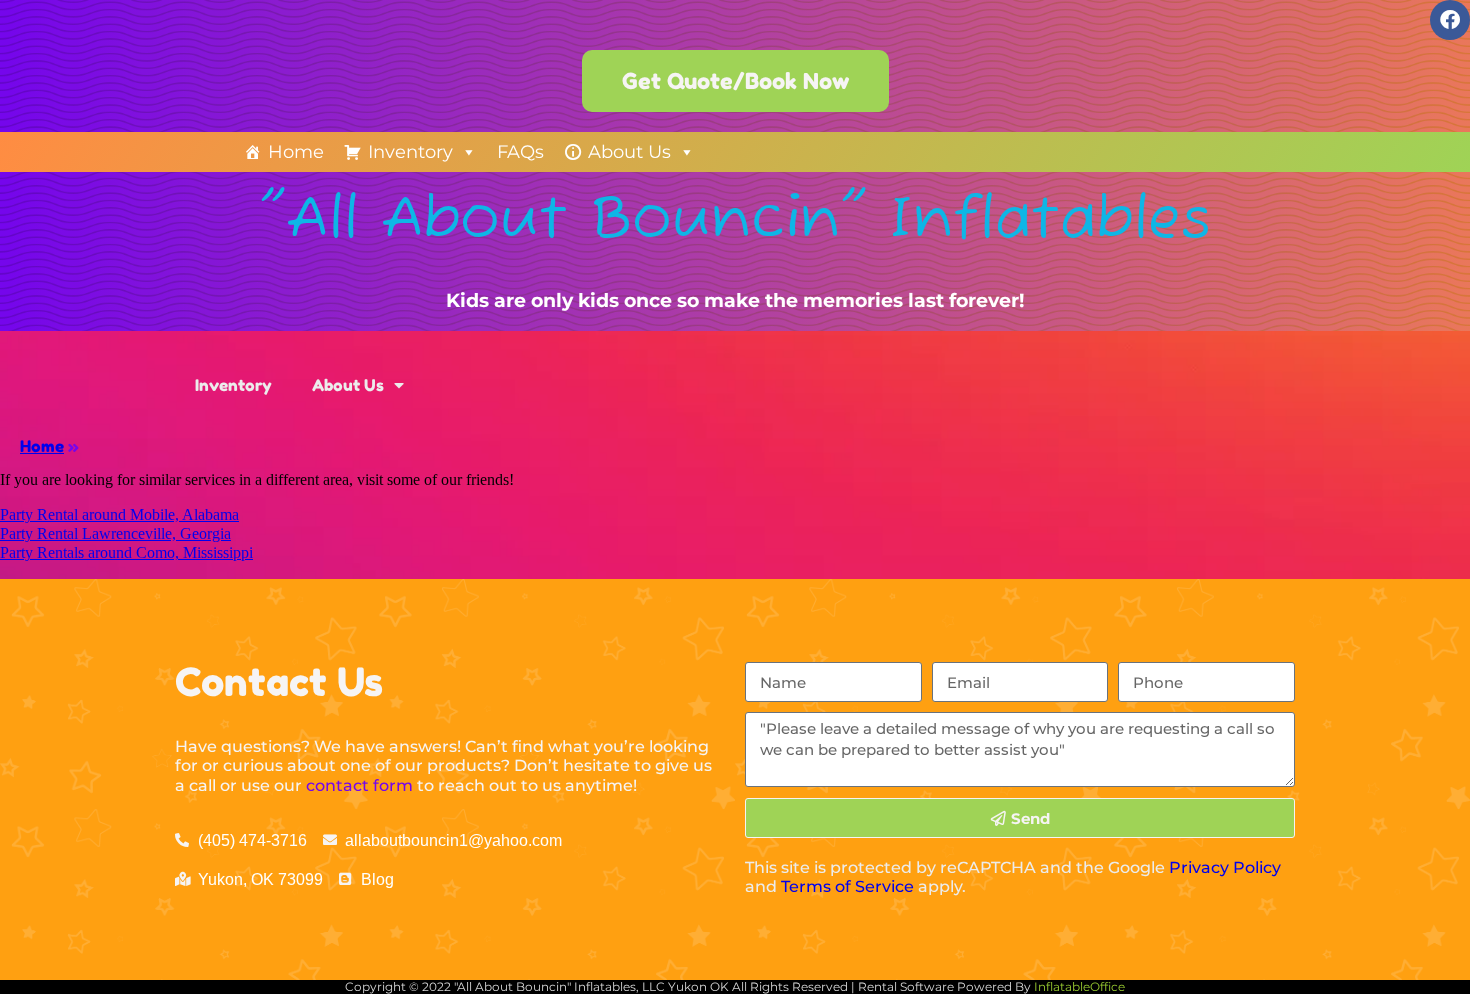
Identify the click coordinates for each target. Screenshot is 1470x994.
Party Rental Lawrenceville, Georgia (115, 533)
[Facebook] (1450, 20)
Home (296, 152)
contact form (359, 785)
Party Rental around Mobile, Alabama (119, 514)
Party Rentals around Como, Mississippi (126, 552)
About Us (629, 152)
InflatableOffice (1079, 986)
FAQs (520, 152)
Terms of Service (847, 886)
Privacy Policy (1225, 867)
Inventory (410, 152)
